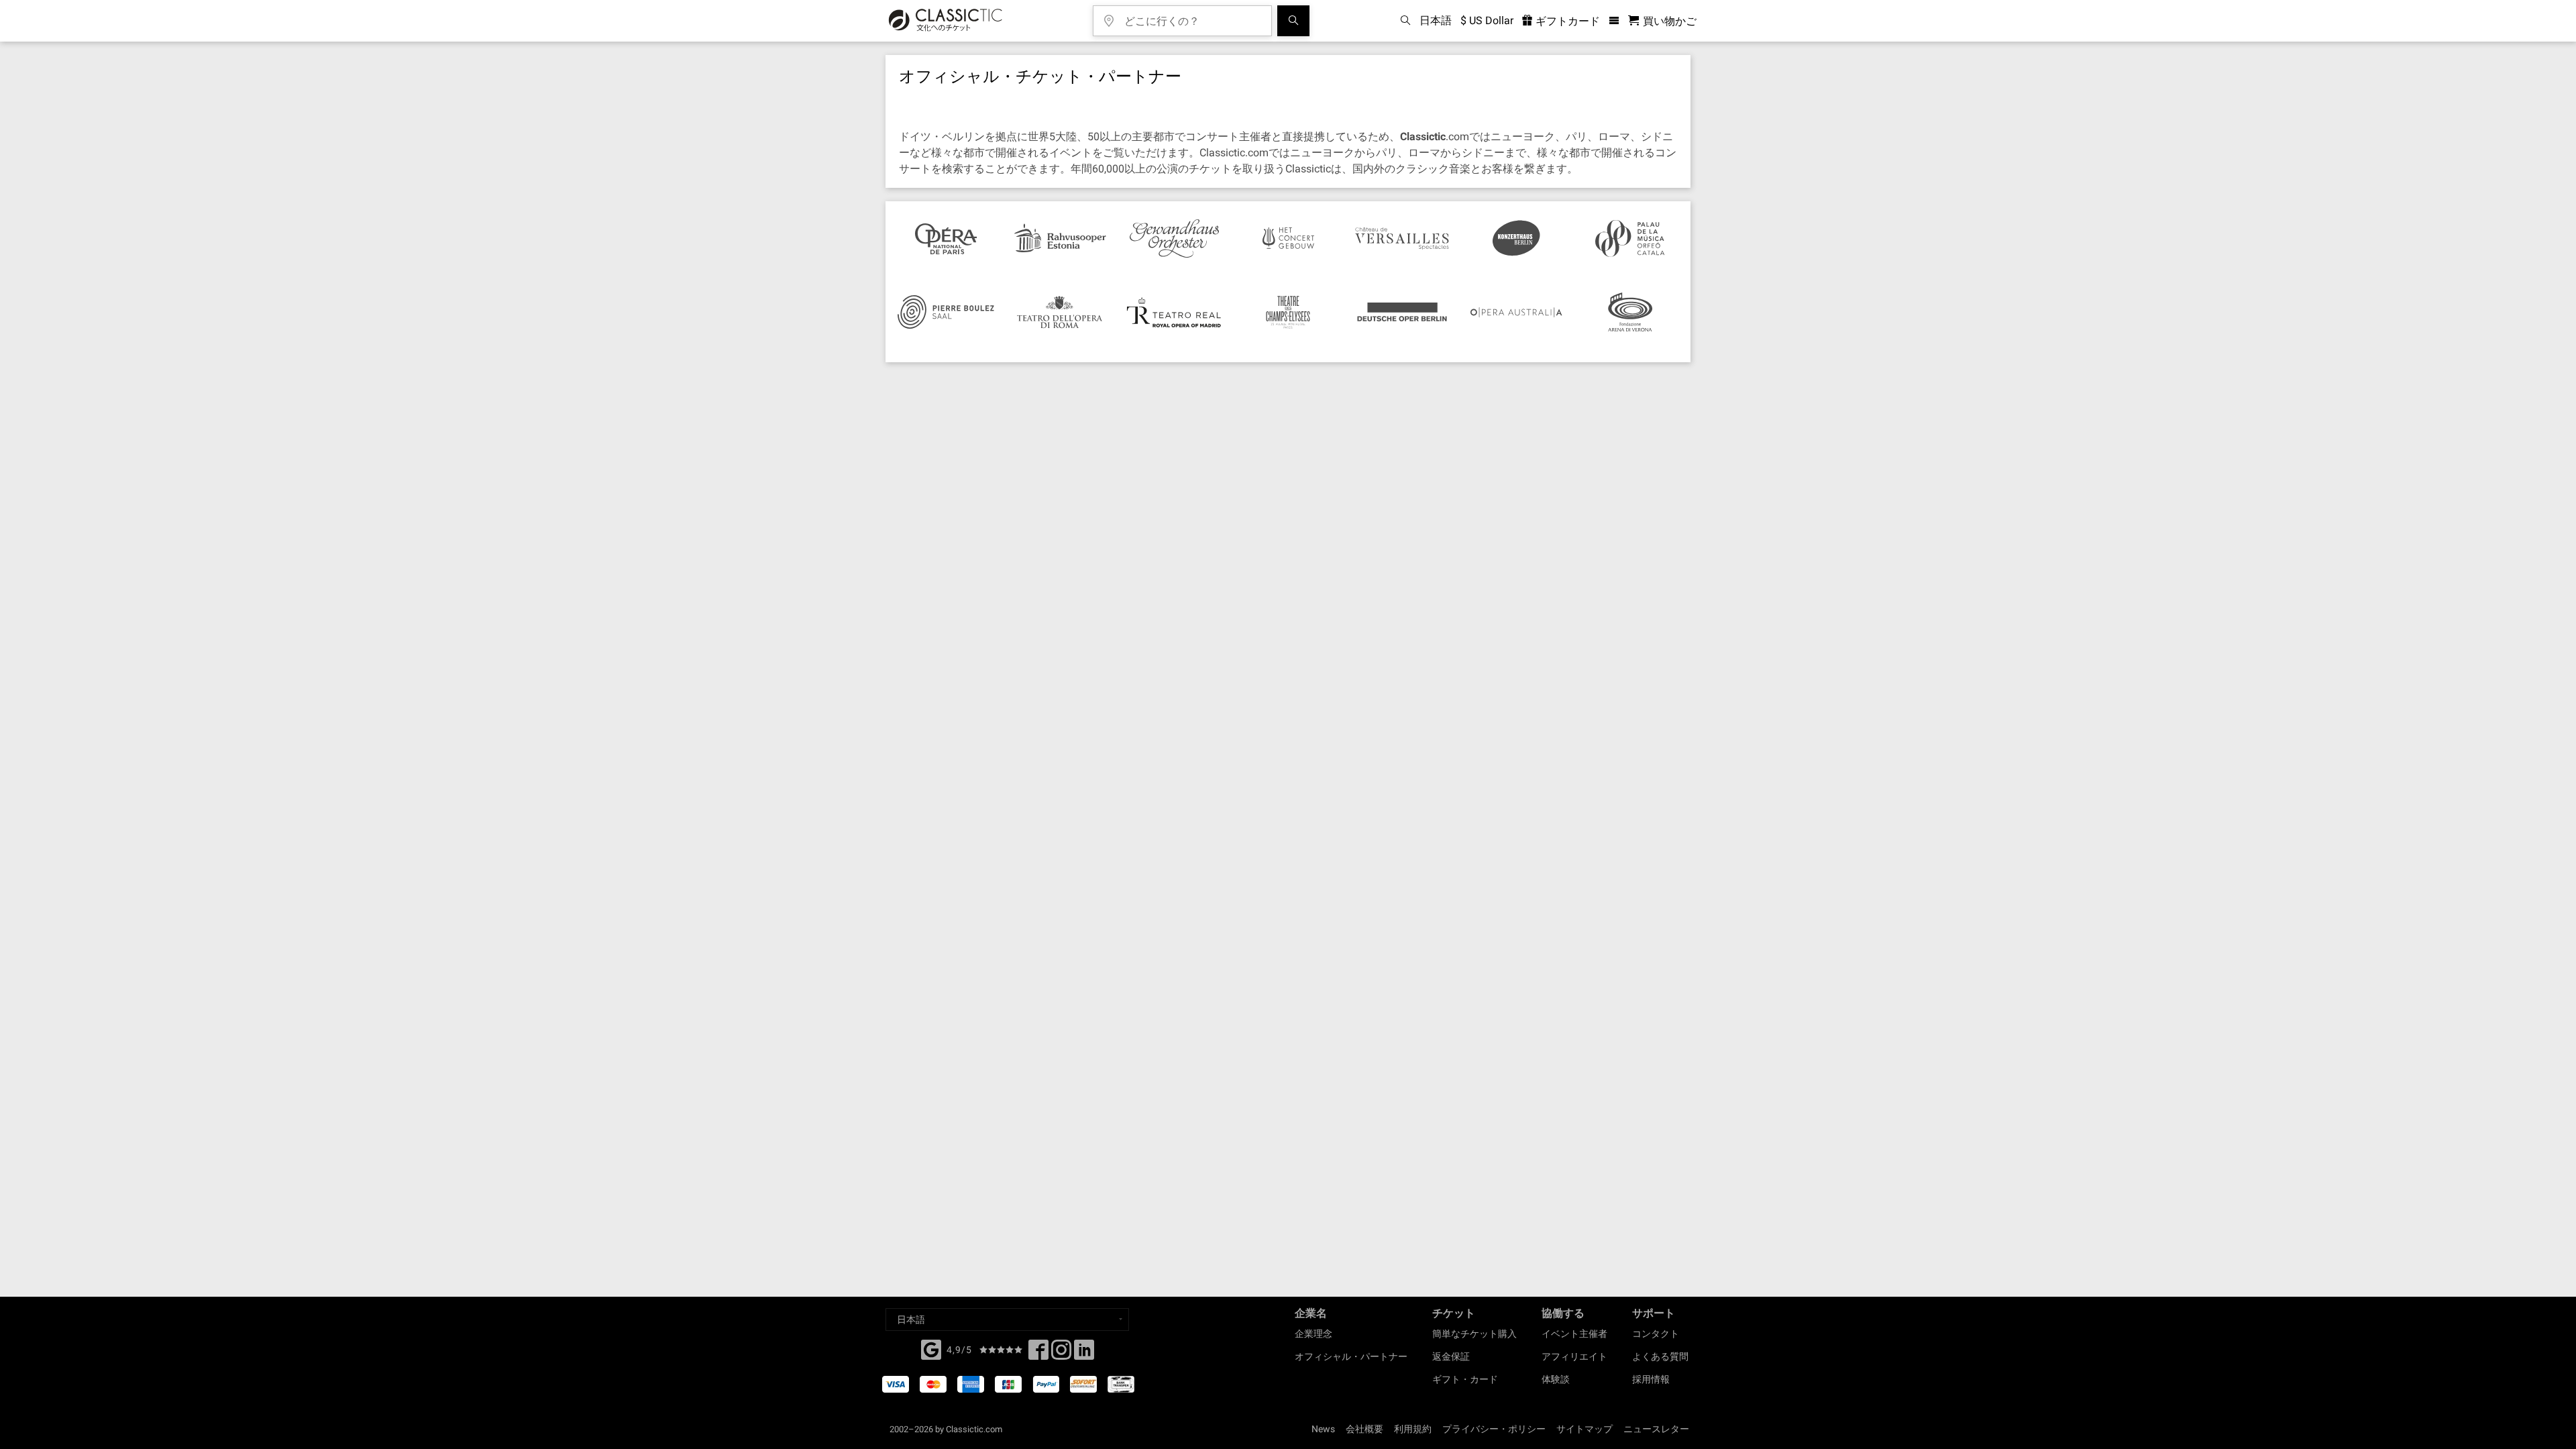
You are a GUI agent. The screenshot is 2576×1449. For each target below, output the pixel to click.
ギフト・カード (1465, 1379)
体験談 (1556, 1379)
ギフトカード (1566, 21)
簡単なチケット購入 (1474, 1334)
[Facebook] (931, 1348)
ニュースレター (1656, 1429)
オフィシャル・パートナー (1351, 1356)
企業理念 (1313, 1334)
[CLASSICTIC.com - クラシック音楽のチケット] (946, 21)
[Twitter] (1061, 1354)
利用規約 (1413, 1429)
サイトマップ (1585, 1429)
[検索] (1293, 21)
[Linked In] (1084, 1354)
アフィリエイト (1574, 1356)
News (1323, 1429)
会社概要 (1364, 1429)
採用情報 (1651, 1379)
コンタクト (1656, 1334)
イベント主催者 (1574, 1334)
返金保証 (1451, 1356)
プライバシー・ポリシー (1494, 1429)
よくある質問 (1660, 1356)
